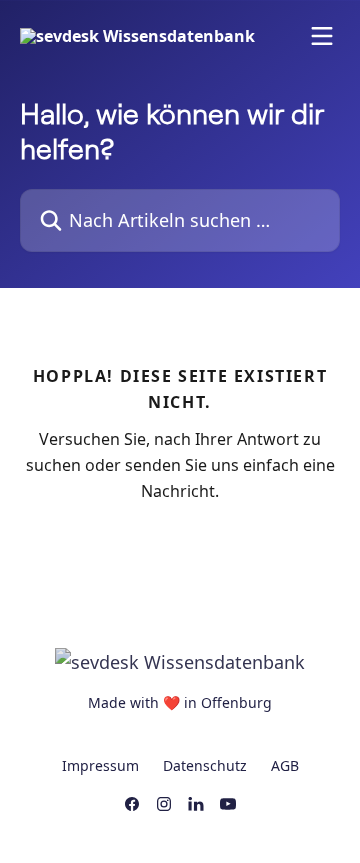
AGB (285, 765)
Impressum (100, 765)
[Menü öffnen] (322, 36)
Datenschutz (205, 765)
